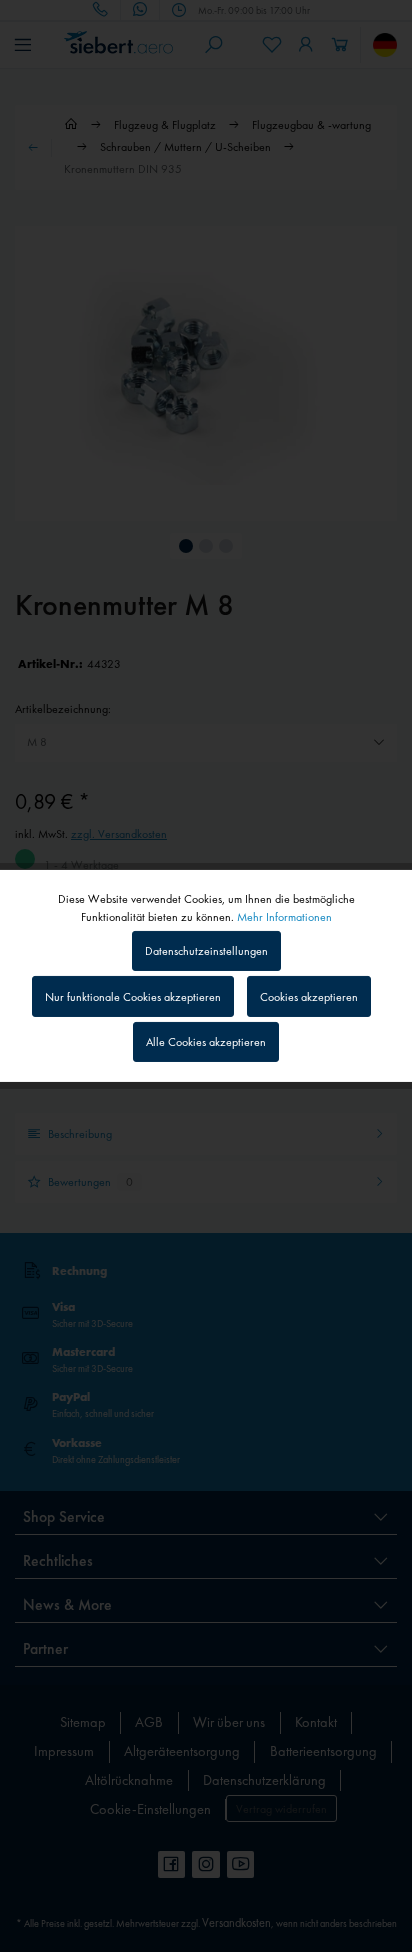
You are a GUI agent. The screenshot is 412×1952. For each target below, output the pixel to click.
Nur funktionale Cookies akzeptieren (133, 997)
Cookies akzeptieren (309, 997)
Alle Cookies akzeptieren (206, 1042)
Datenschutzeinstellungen (206, 951)
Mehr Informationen (284, 917)
